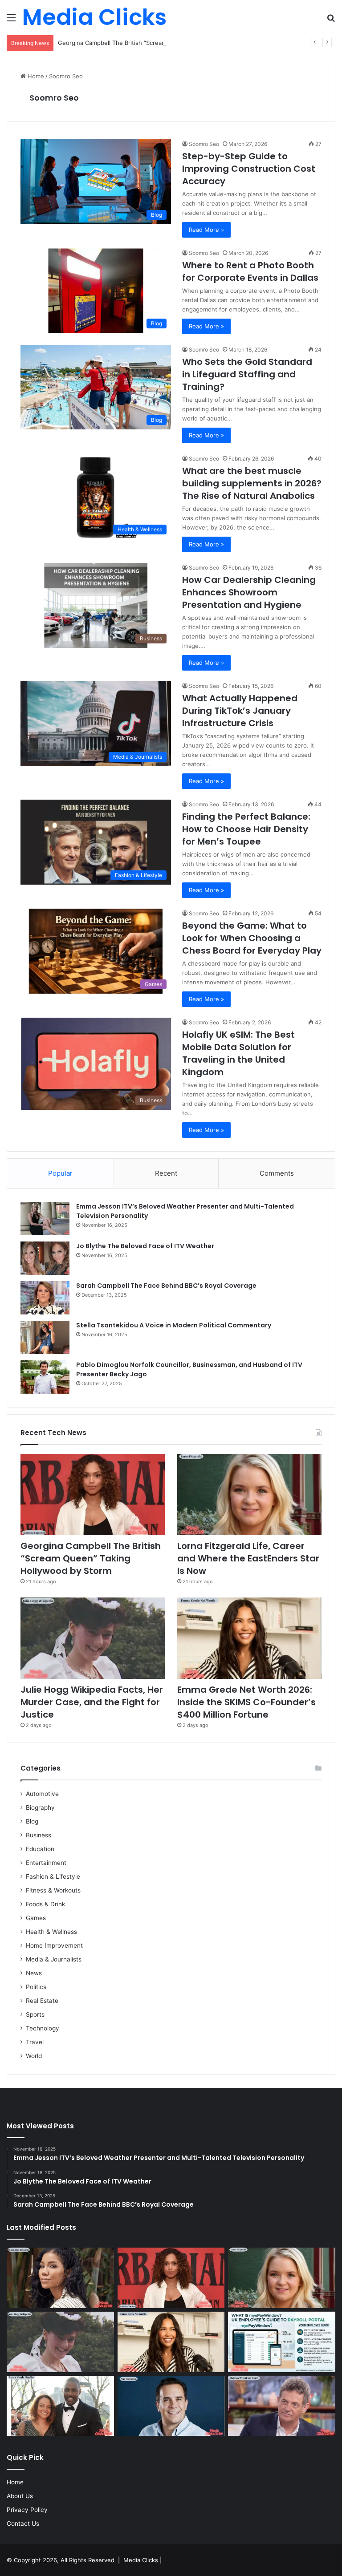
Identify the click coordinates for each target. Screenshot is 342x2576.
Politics (36, 1987)
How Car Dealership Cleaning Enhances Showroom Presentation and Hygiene (249, 592)
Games (36, 1918)
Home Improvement (54, 1945)
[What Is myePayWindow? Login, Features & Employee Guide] (282, 2342)
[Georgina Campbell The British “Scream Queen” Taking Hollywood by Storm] (93, 1494)
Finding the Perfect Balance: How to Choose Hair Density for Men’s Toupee (246, 829)
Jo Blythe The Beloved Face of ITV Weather (145, 1246)
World (34, 2056)
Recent (166, 1173)
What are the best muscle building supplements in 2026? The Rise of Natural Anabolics (252, 483)
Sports (35, 2014)
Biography (40, 1808)
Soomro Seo (54, 98)
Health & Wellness (51, 1932)
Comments (277, 1173)
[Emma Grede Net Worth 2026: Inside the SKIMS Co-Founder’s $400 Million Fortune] (249, 1638)
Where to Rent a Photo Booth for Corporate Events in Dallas (250, 271)
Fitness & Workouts (53, 1890)
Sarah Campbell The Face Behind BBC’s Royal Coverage (166, 1286)
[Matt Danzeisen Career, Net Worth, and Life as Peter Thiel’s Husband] (171, 2406)
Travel (35, 2042)
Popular (60, 1173)
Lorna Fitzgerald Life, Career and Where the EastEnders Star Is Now (248, 1558)
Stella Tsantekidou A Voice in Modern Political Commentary (174, 1325)
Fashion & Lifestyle (53, 1876)
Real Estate (42, 2001)
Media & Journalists (54, 1959)
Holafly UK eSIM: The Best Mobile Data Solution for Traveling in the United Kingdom (238, 1053)
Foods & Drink (45, 1904)
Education (40, 1849)
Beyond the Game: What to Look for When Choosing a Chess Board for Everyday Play (252, 938)
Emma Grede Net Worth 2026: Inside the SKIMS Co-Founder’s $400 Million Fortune (246, 1702)
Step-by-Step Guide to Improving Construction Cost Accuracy (249, 169)
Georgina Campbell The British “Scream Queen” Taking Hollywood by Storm (162, 43)
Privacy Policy (27, 2510)
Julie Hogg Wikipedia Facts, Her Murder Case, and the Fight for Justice (92, 1702)
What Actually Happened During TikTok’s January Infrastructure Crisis (240, 711)
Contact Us (23, 2523)
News (34, 1973)
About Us (20, 2496)
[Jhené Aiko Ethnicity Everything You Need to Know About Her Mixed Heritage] (60, 2278)
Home (35, 76)
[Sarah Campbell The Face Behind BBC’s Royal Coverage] (45, 1298)
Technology (43, 2028)
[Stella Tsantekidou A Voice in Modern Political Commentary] (45, 1337)
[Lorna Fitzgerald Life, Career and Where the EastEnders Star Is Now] (249, 1494)
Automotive (42, 1794)
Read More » (206, 230)
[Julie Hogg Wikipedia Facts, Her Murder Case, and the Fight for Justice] (93, 1638)
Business (39, 1835)
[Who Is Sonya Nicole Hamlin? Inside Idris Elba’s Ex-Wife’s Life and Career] (60, 2406)
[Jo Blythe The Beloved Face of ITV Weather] (45, 1258)
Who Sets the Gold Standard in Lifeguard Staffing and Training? (247, 374)
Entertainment (46, 1863)
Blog (32, 1821)
